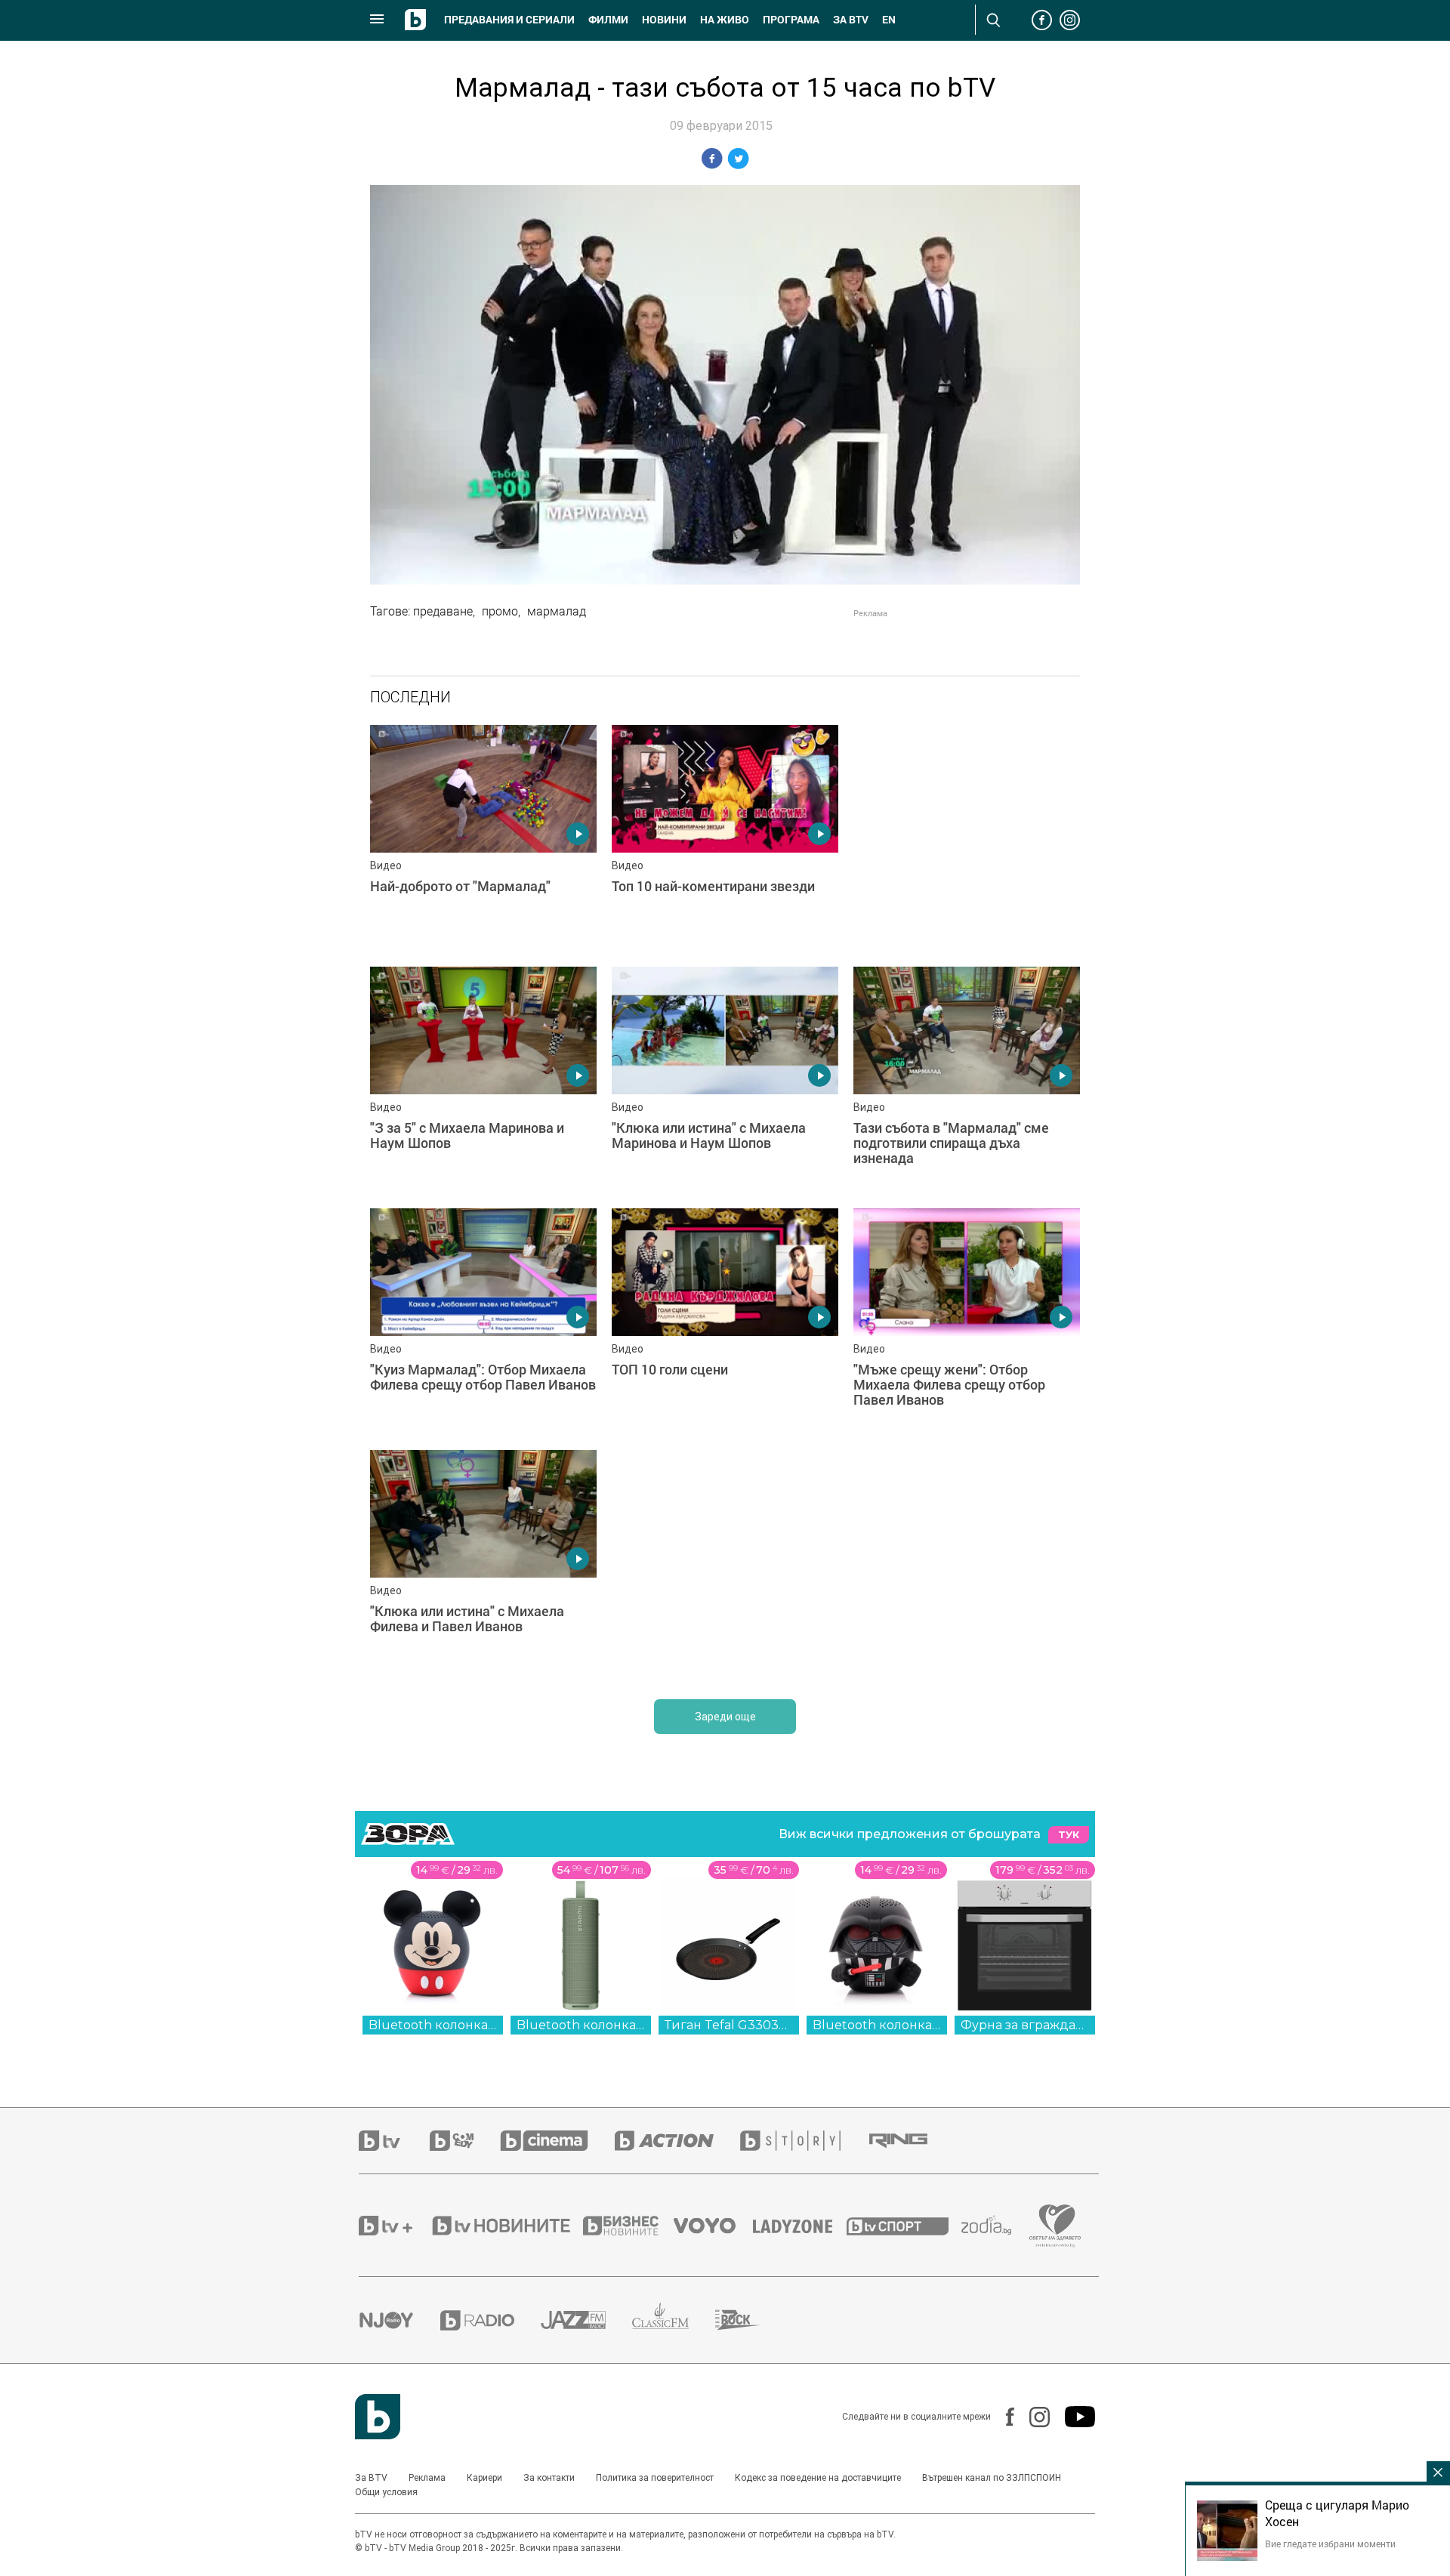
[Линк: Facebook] (1003, 2417)
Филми (608, 20)
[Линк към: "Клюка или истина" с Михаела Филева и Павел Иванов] (483, 1563)
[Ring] (912, 2141)
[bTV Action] (677, 2141)
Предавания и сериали (509, 20)
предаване (443, 611)
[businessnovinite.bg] (628, 2226)
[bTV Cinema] (557, 2141)
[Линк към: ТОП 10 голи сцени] (725, 1322)
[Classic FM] (674, 2320)
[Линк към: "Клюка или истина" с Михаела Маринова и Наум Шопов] (725, 1080)
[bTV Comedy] (465, 2141)
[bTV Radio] (491, 2320)
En (889, 20)
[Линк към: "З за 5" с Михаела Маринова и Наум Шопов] (483, 1080)
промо (500, 611)
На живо (725, 20)
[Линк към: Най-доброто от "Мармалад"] (483, 838)
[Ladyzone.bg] (800, 2226)
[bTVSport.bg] (904, 2226)
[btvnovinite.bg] (506, 2226)
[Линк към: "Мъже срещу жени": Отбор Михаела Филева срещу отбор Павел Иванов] (967, 1322)
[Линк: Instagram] (1032, 2417)
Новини (664, 20)
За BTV (371, 2478)
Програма (791, 20)
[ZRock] (751, 2320)
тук (1069, 1835)
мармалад (557, 611)
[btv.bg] (394, 2141)
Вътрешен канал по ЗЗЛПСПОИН (992, 2478)
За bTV (851, 20)
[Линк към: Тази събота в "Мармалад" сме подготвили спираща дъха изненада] (967, 1080)
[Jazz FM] (586, 2320)
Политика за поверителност (655, 2478)
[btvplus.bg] (394, 2226)
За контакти (549, 2478)
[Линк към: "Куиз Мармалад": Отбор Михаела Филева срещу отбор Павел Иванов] (483, 1322)
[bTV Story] (804, 2141)
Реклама (427, 2478)
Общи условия (386, 2492)
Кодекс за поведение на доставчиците (818, 2478)
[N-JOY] (400, 2320)
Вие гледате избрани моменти (1330, 2544)
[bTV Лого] (378, 2417)
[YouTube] (1072, 2417)
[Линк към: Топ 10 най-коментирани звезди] (725, 838)
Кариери (484, 2478)
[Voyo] (713, 2226)
